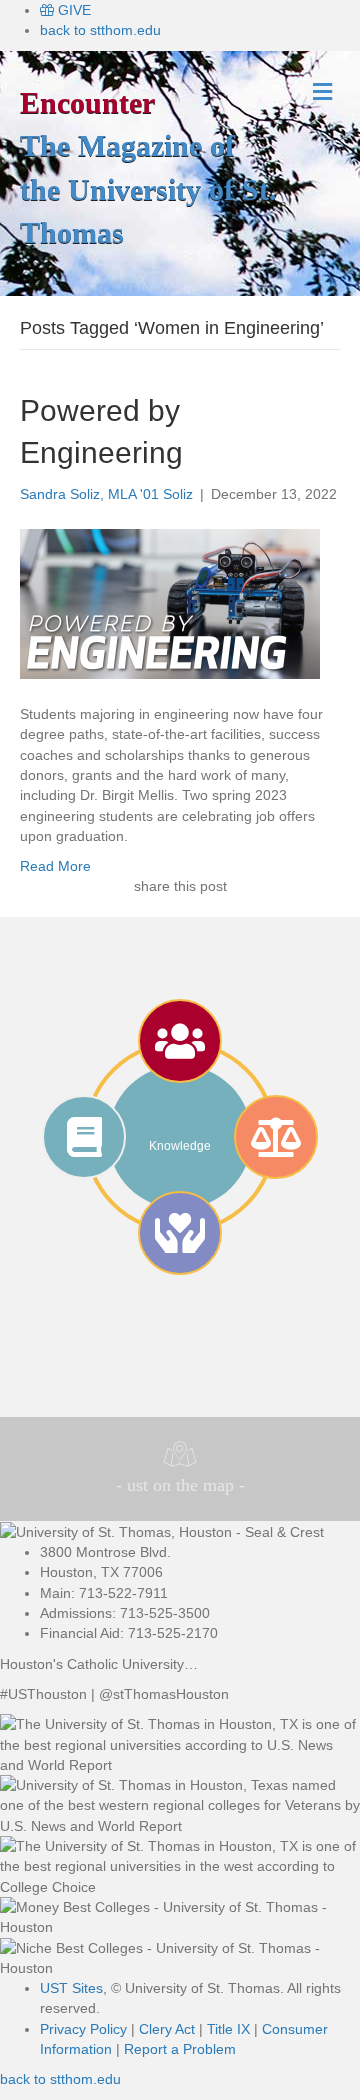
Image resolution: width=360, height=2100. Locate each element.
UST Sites (71, 1988)
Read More (55, 866)
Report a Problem (180, 2049)
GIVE (72, 10)
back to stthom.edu (100, 30)
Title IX (228, 2029)
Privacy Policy (83, 2029)
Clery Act (167, 2029)
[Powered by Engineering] (170, 603)
